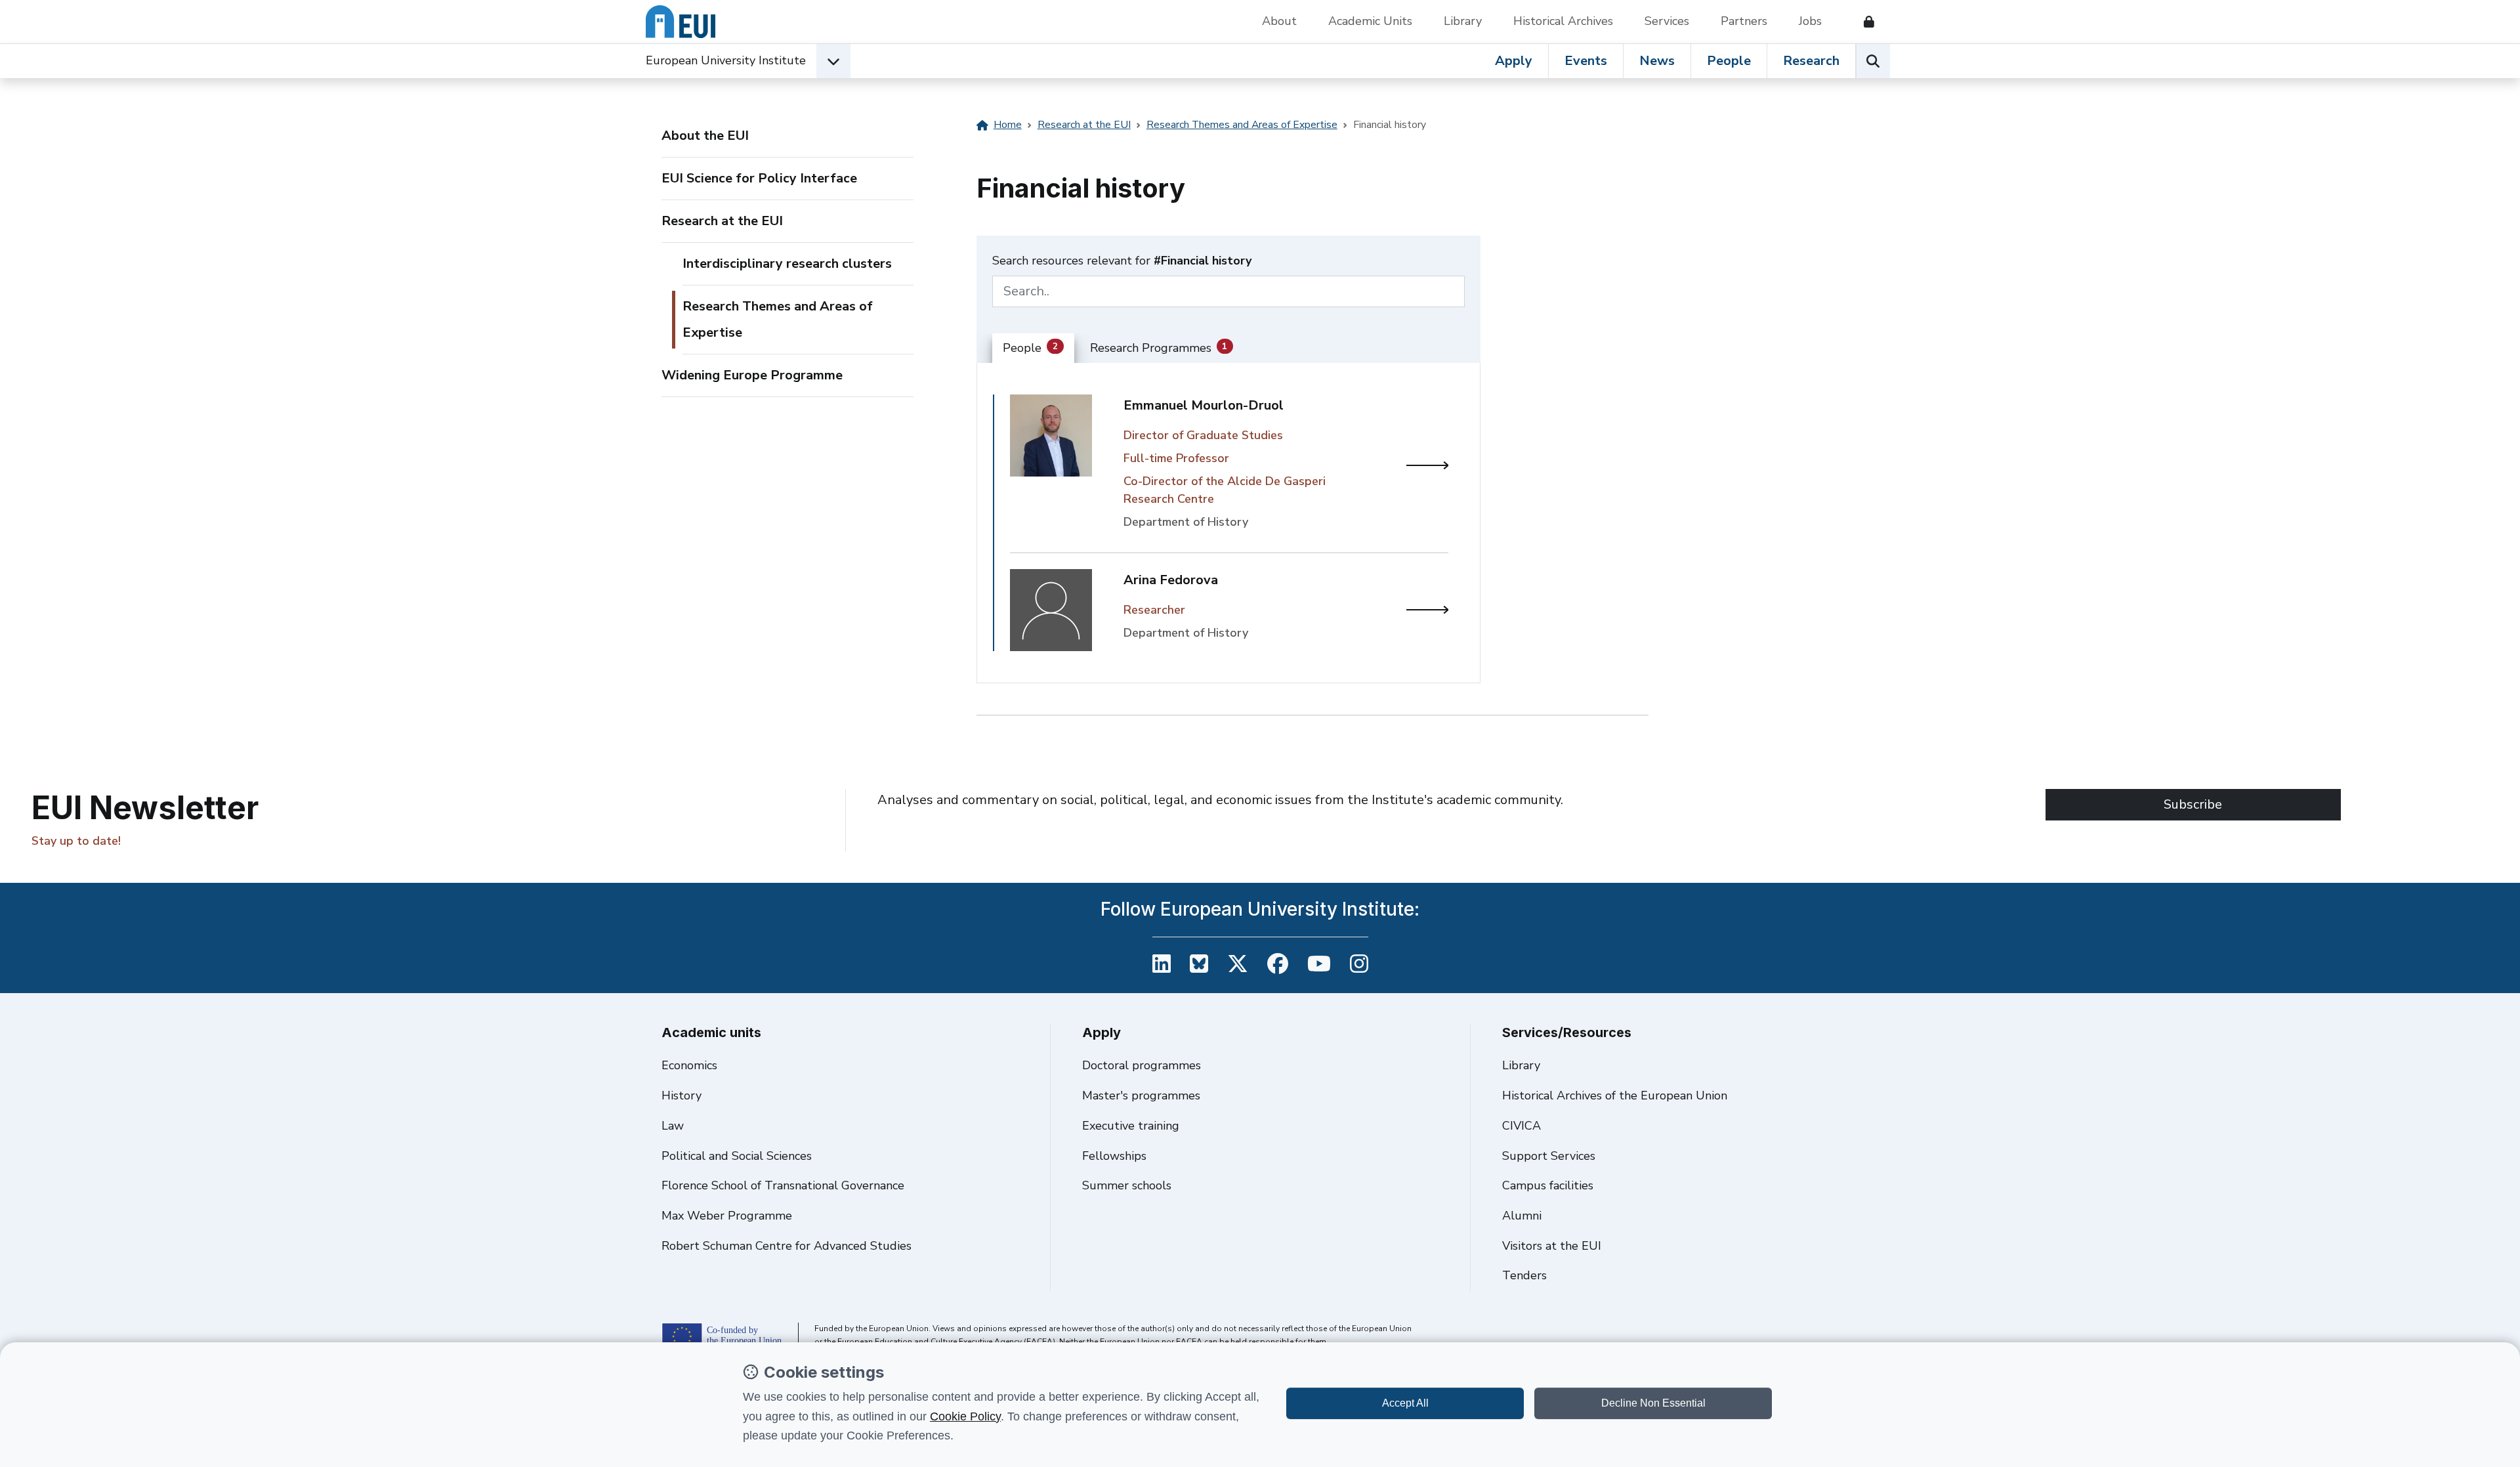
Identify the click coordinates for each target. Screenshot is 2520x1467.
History (682, 1095)
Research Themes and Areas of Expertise (778, 319)
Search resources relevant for (1122, 261)
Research (1811, 61)
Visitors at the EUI (1552, 1246)
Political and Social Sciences (737, 1156)
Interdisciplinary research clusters (787, 264)
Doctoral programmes (1142, 1065)
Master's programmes (1141, 1095)
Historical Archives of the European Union (1615, 1095)
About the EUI (705, 136)
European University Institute (726, 60)
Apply (1514, 61)
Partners (1744, 21)
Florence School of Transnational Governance (783, 1185)
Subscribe (2193, 804)
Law (673, 1126)
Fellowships (1114, 1156)
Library (1463, 21)
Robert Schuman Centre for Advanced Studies (787, 1246)
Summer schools (1127, 1185)
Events (1586, 61)
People (1729, 61)
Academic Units (1370, 21)
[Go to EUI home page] (681, 22)
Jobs (1810, 21)
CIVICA (1522, 1126)
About (1279, 21)
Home (1008, 125)
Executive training (1131, 1126)
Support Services (1549, 1156)
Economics (689, 1065)
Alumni (1522, 1216)
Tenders (1524, 1275)
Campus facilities (1548, 1185)
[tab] (1033, 349)
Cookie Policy (965, 1416)
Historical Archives (1563, 21)
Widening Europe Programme (752, 375)
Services (1667, 21)
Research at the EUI (722, 221)
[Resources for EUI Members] (1864, 22)
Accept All (1405, 1403)
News (1657, 61)
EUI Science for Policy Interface (759, 178)
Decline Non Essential (1653, 1403)
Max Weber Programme (727, 1216)
